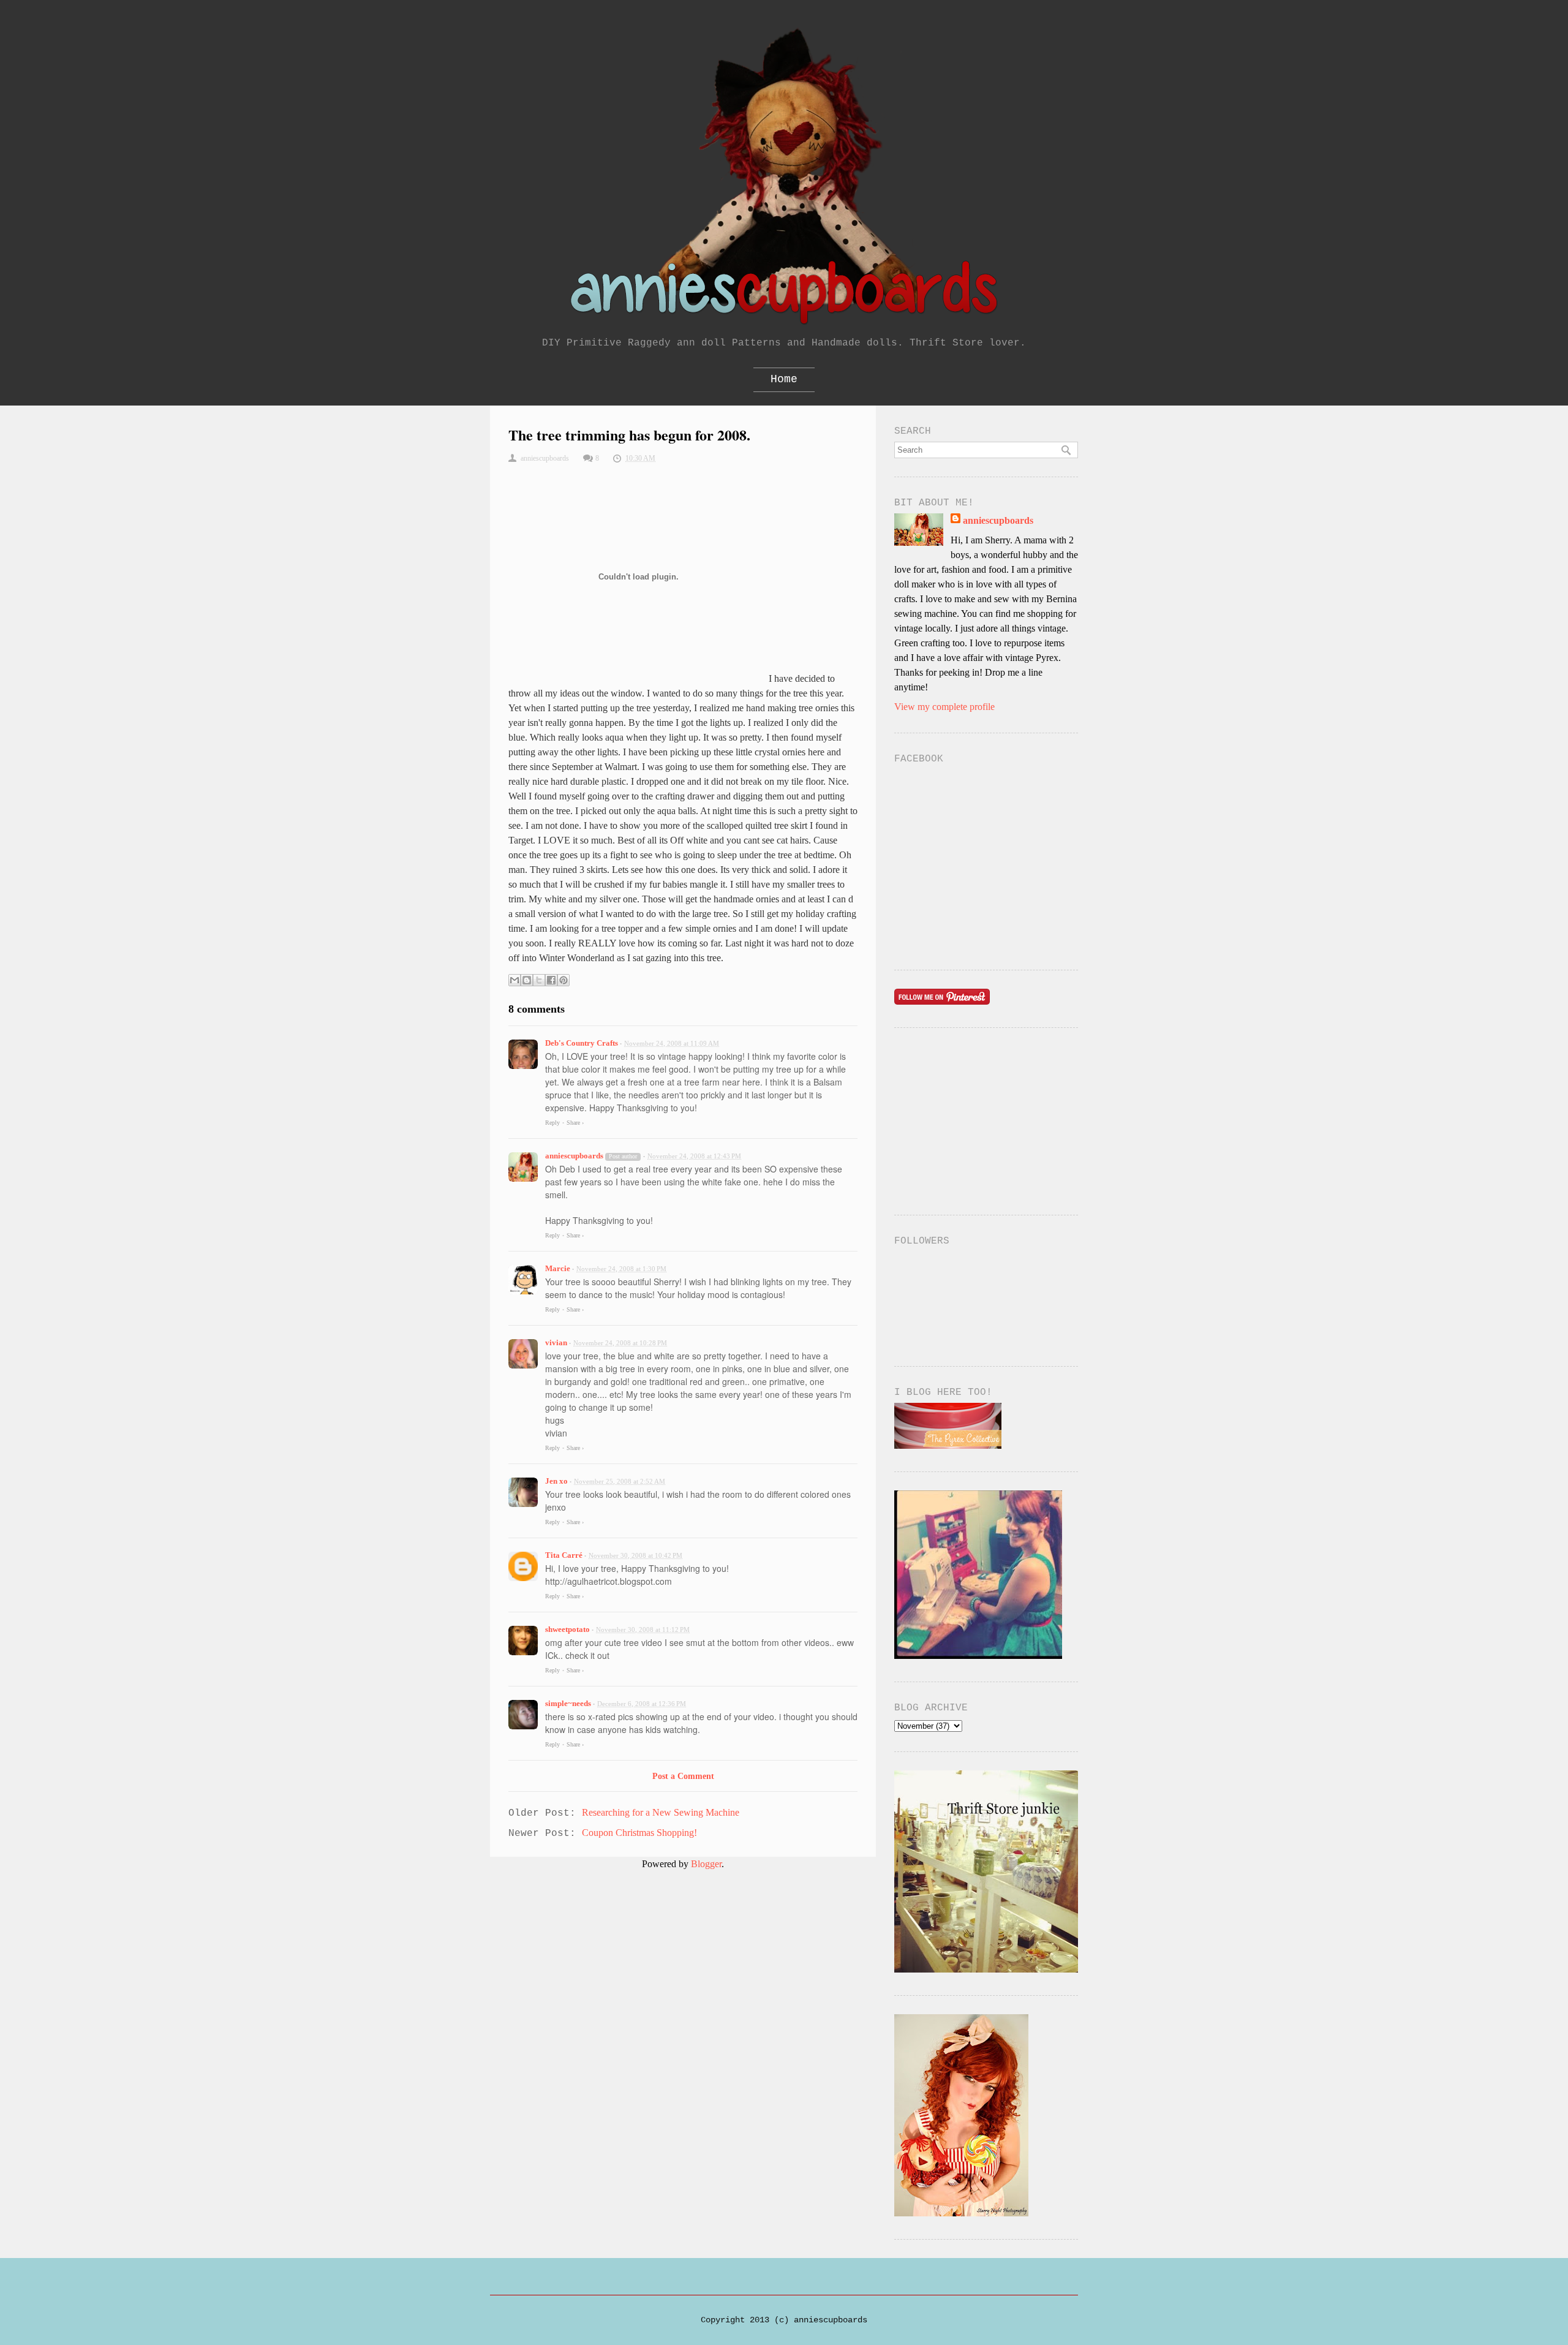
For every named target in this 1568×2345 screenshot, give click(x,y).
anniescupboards (574, 1156)
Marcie (558, 1268)
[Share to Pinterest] (563, 980)
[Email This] (514, 980)
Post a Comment (683, 1776)
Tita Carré (564, 1555)
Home (784, 379)
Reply (552, 1123)
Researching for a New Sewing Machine (661, 1812)
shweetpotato (567, 1629)
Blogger (706, 1864)
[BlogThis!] (527, 980)
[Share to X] (539, 980)
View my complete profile (944, 707)
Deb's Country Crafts (582, 1043)
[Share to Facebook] (551, 980)
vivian (556, 1342)
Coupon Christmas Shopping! (639, 1833)
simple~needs (568, 1703)
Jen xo (556, 1481)
